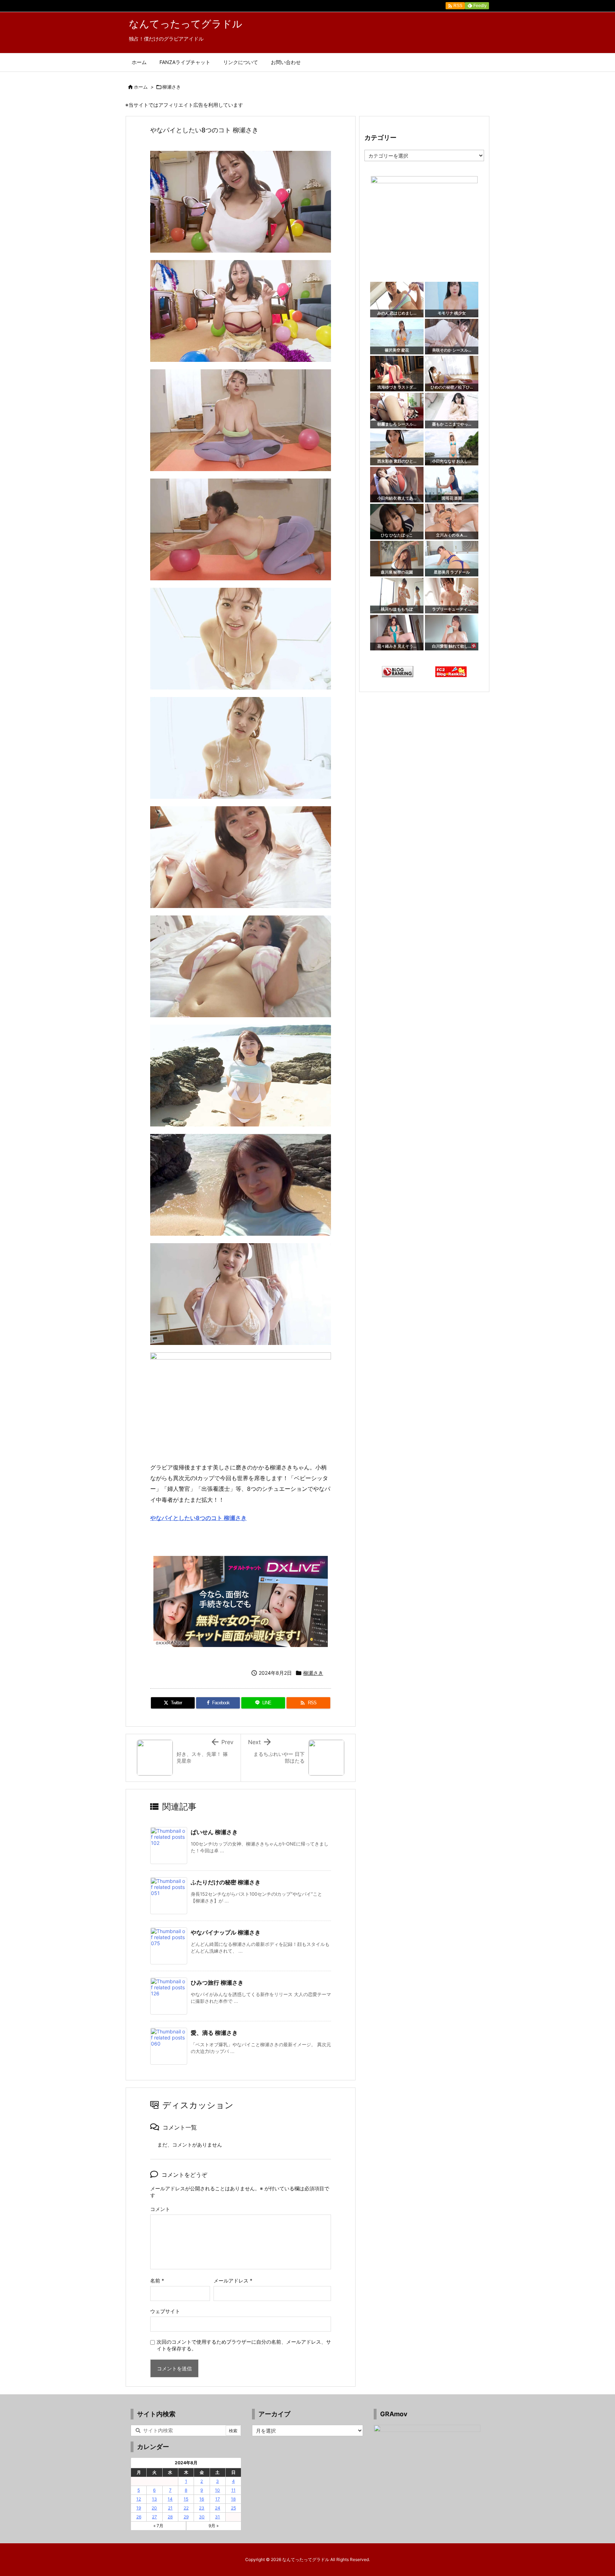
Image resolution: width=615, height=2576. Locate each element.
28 (170, 2517)
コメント (160, 2209)
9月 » (214, 2526)
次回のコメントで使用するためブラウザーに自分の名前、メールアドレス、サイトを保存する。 (244, 2345)
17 (218, 2499)
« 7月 (158, 2526)
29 (186, 2517)
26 (139, 2517)
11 (233, 2490)
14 (170, 2499)
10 (217, 2490)
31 (217, 2517)
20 (154, 2508)
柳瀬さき (172, 87)
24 (218, 2508)
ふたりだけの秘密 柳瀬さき (226, 1882)
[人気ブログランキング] (398, 671)
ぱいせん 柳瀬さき (214, 1832)
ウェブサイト (165, 2311)
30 (202, 2517)
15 (186, 2499)
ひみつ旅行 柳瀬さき (217, 1983)
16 (202, 2499)
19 (139, 2508)
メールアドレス (233, 2281)
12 (139, 2499)
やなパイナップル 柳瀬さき (226, 1932)
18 (233, 2499)
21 (170, 2508)
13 (154, 2499)
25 (233, 2508)
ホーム (141, 87)
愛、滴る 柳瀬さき (214, 2033)
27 (154, 2517)
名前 (157, 2281)
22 (186, 2508)
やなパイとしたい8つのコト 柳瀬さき (198, 1518)
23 (202, 2508)
